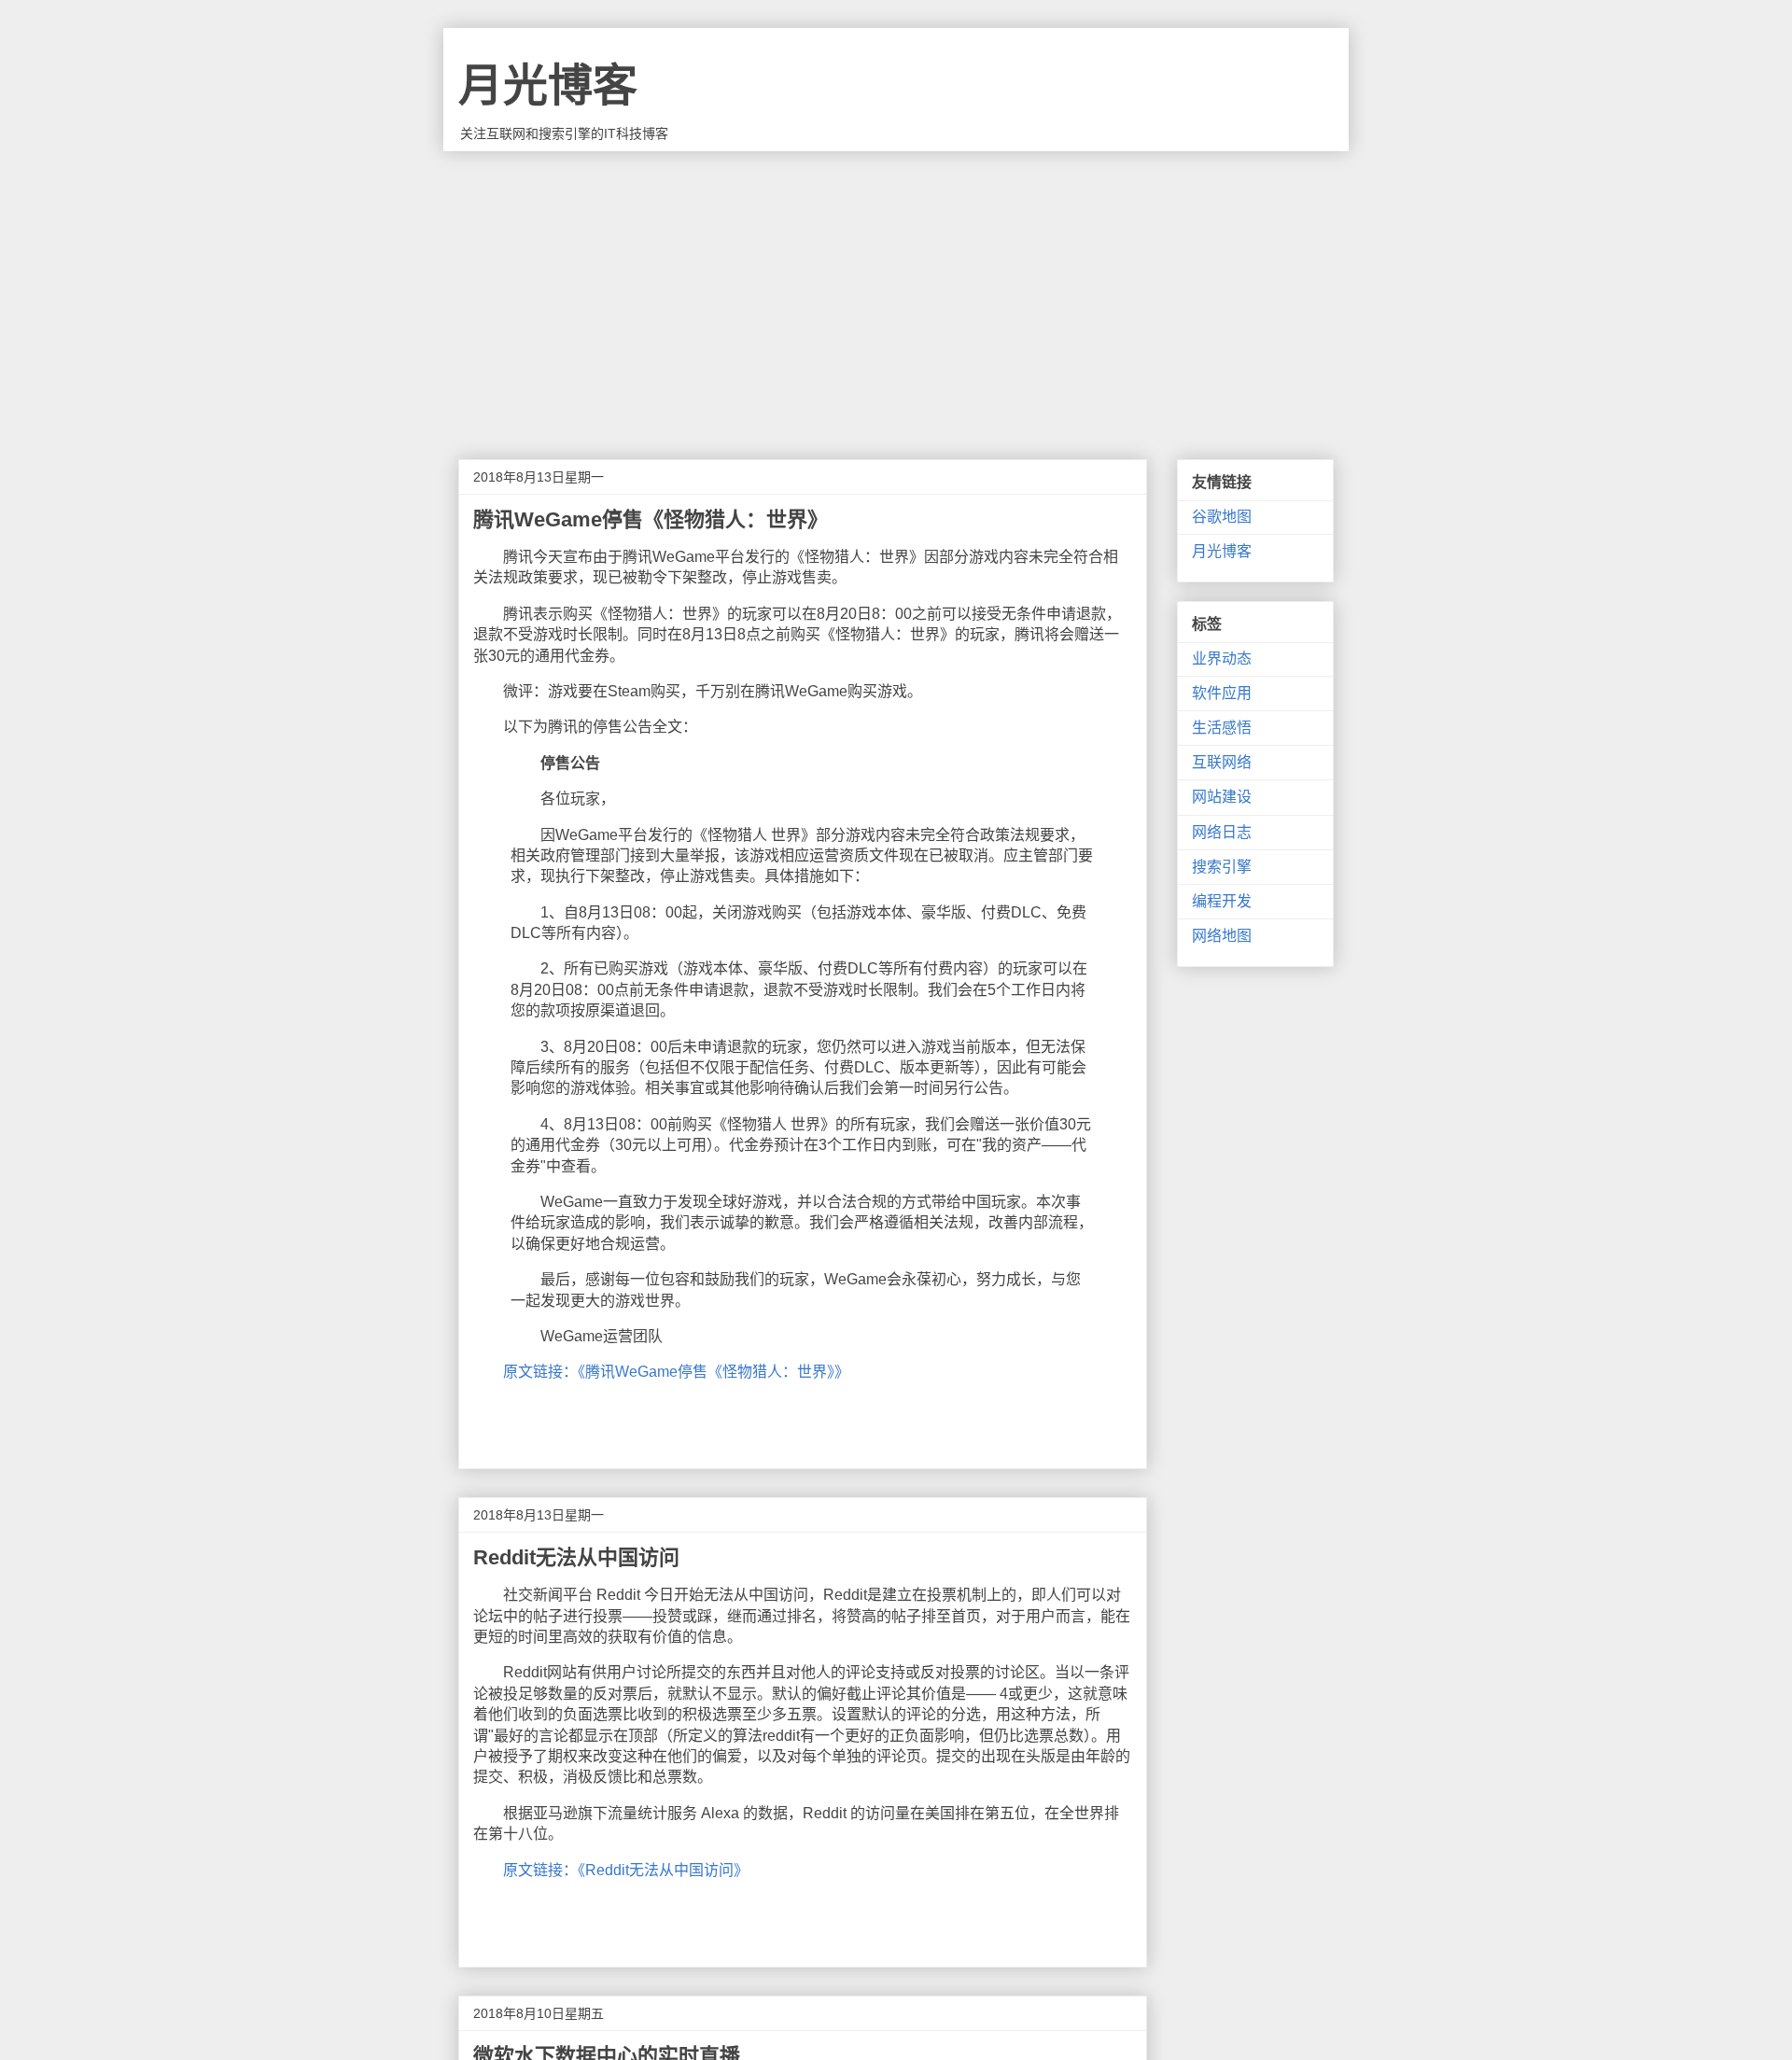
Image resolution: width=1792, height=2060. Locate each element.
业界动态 (1222, 659)
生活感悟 (1222, 728)
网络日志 (1222, 832)
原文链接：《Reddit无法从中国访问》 (626, 1870)
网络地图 (1222, 936)
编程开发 (1222, 901)
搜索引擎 (1222, 867)
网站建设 (1222, 797)
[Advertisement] (896, 291)
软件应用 (1222, 693)
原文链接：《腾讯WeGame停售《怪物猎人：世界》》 (676, 1372)
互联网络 (1222, 762)
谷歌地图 (1222, 517)
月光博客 (548, 85)
